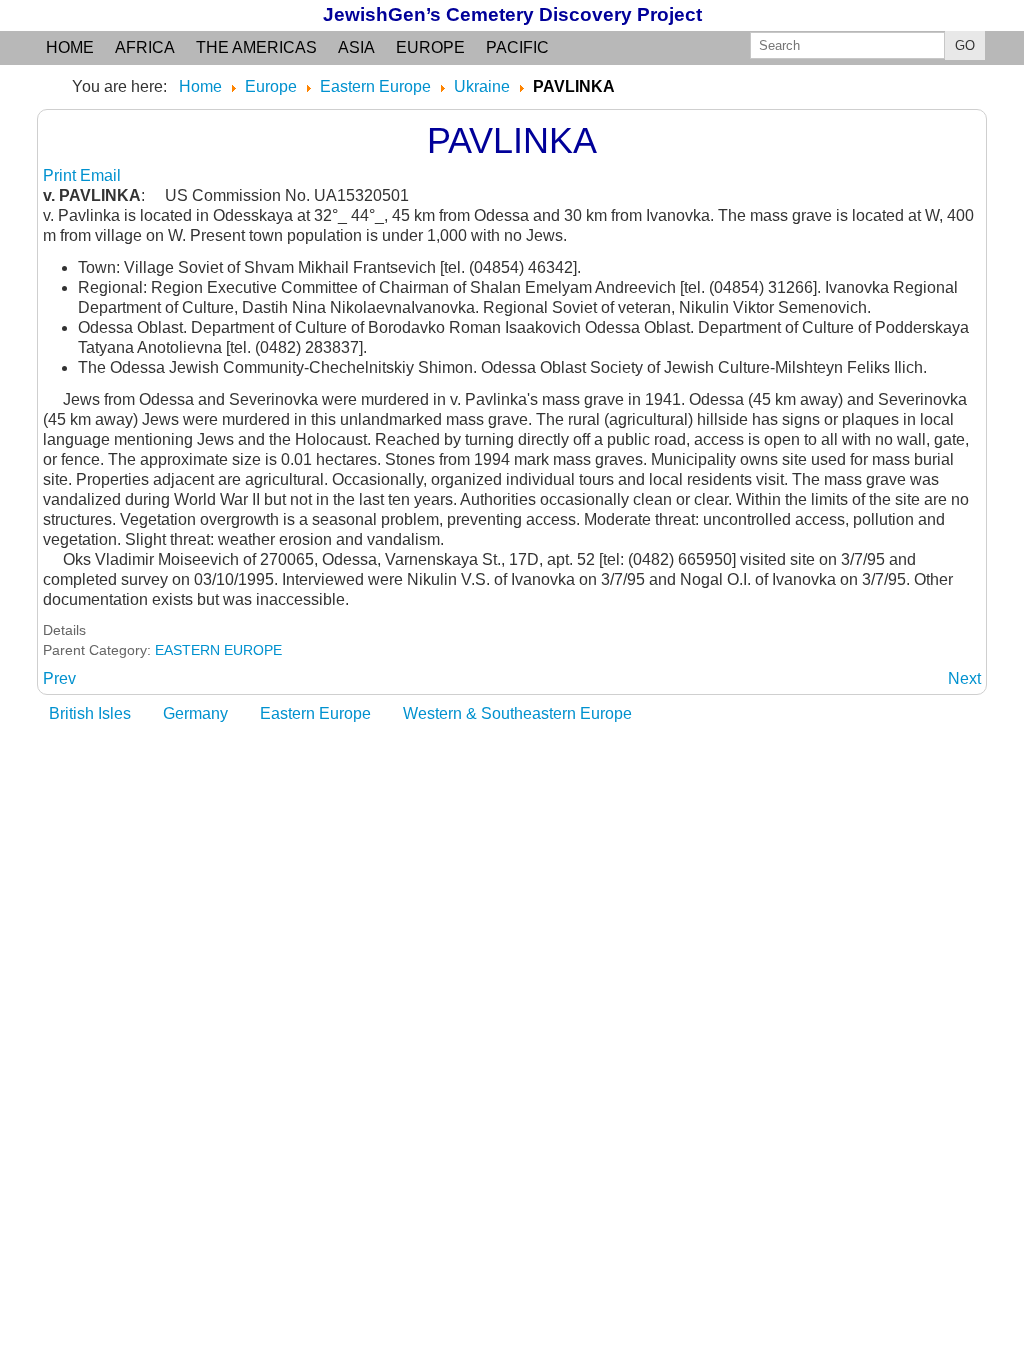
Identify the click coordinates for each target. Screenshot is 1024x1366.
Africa (145, 47)
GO (965, 45)
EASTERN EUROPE (218, 650)
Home (70, 47)
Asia (356, 47)
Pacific (517, 47)
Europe (430, 47)
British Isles (90, 713)
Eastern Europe (315, 713)
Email (100, 175)
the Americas (256, 47)
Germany (195, 713)
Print (61, 175)
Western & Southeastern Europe (517, 713)
